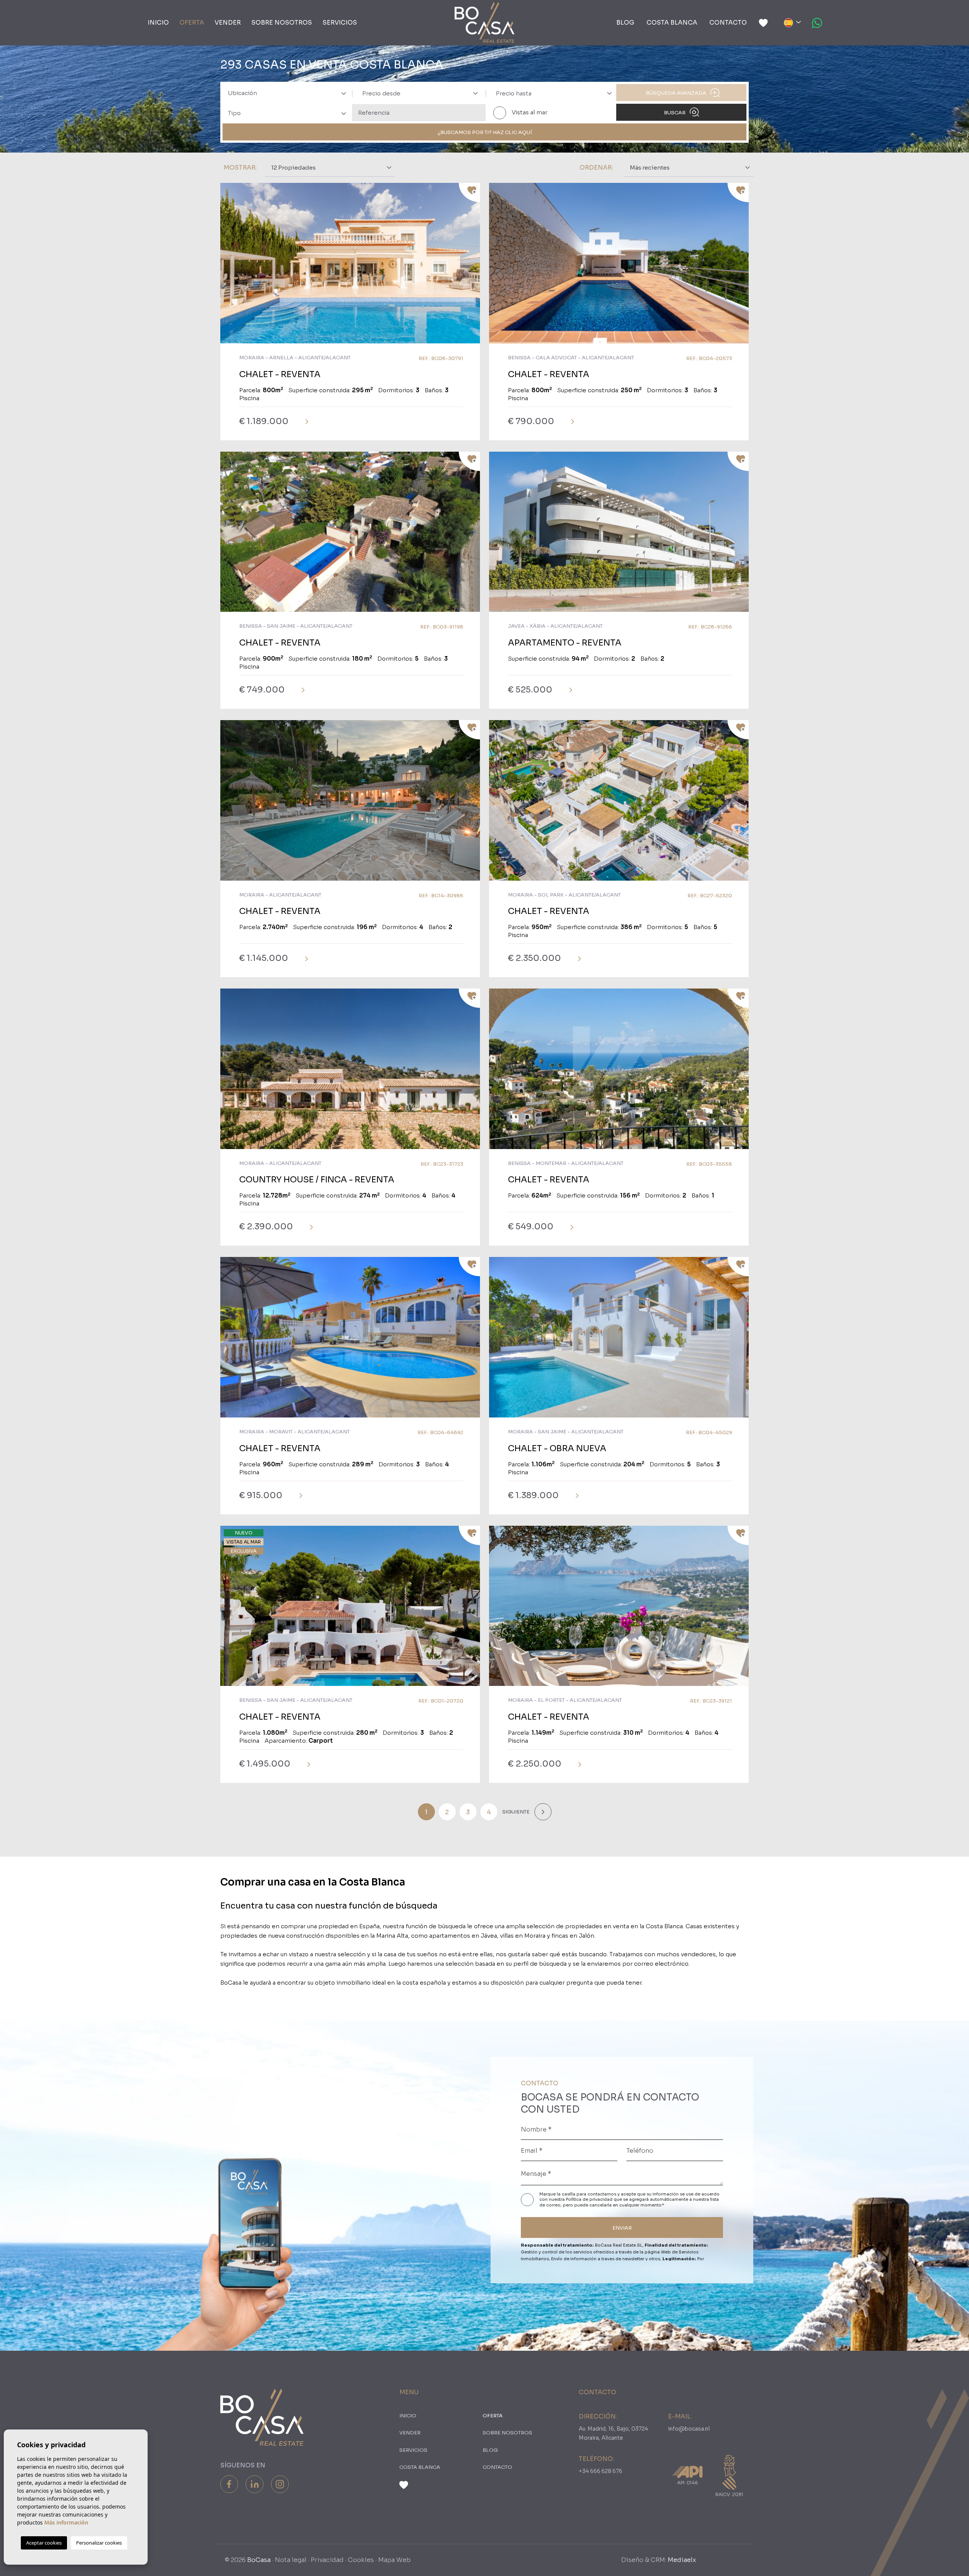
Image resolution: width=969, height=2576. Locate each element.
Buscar (675, 113)
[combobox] (285, 93)
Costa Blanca (672, 23)
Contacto (728, 23)
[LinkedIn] (255, 2484)
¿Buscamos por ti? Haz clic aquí (485, 132)
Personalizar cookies (99, 2543)
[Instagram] (280, 2484)
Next (472, 267)
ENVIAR (622, 2228)
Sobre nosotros (282, 23)
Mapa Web (394, 2560)
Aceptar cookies (44, 2543)
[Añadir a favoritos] (469, 193)
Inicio (158, 23)
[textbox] (290, 93)
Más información (66, 2522)
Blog (625, 23)
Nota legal (291, 2560)
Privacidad (327, 2560)
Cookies (361, 2560)
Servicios (340, 23)
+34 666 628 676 (601, 2471)
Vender (228, 23)
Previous (228, 267)
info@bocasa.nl (689, 2429)
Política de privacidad (590, 2199)
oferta (192, 23)
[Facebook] (229, 2484)
